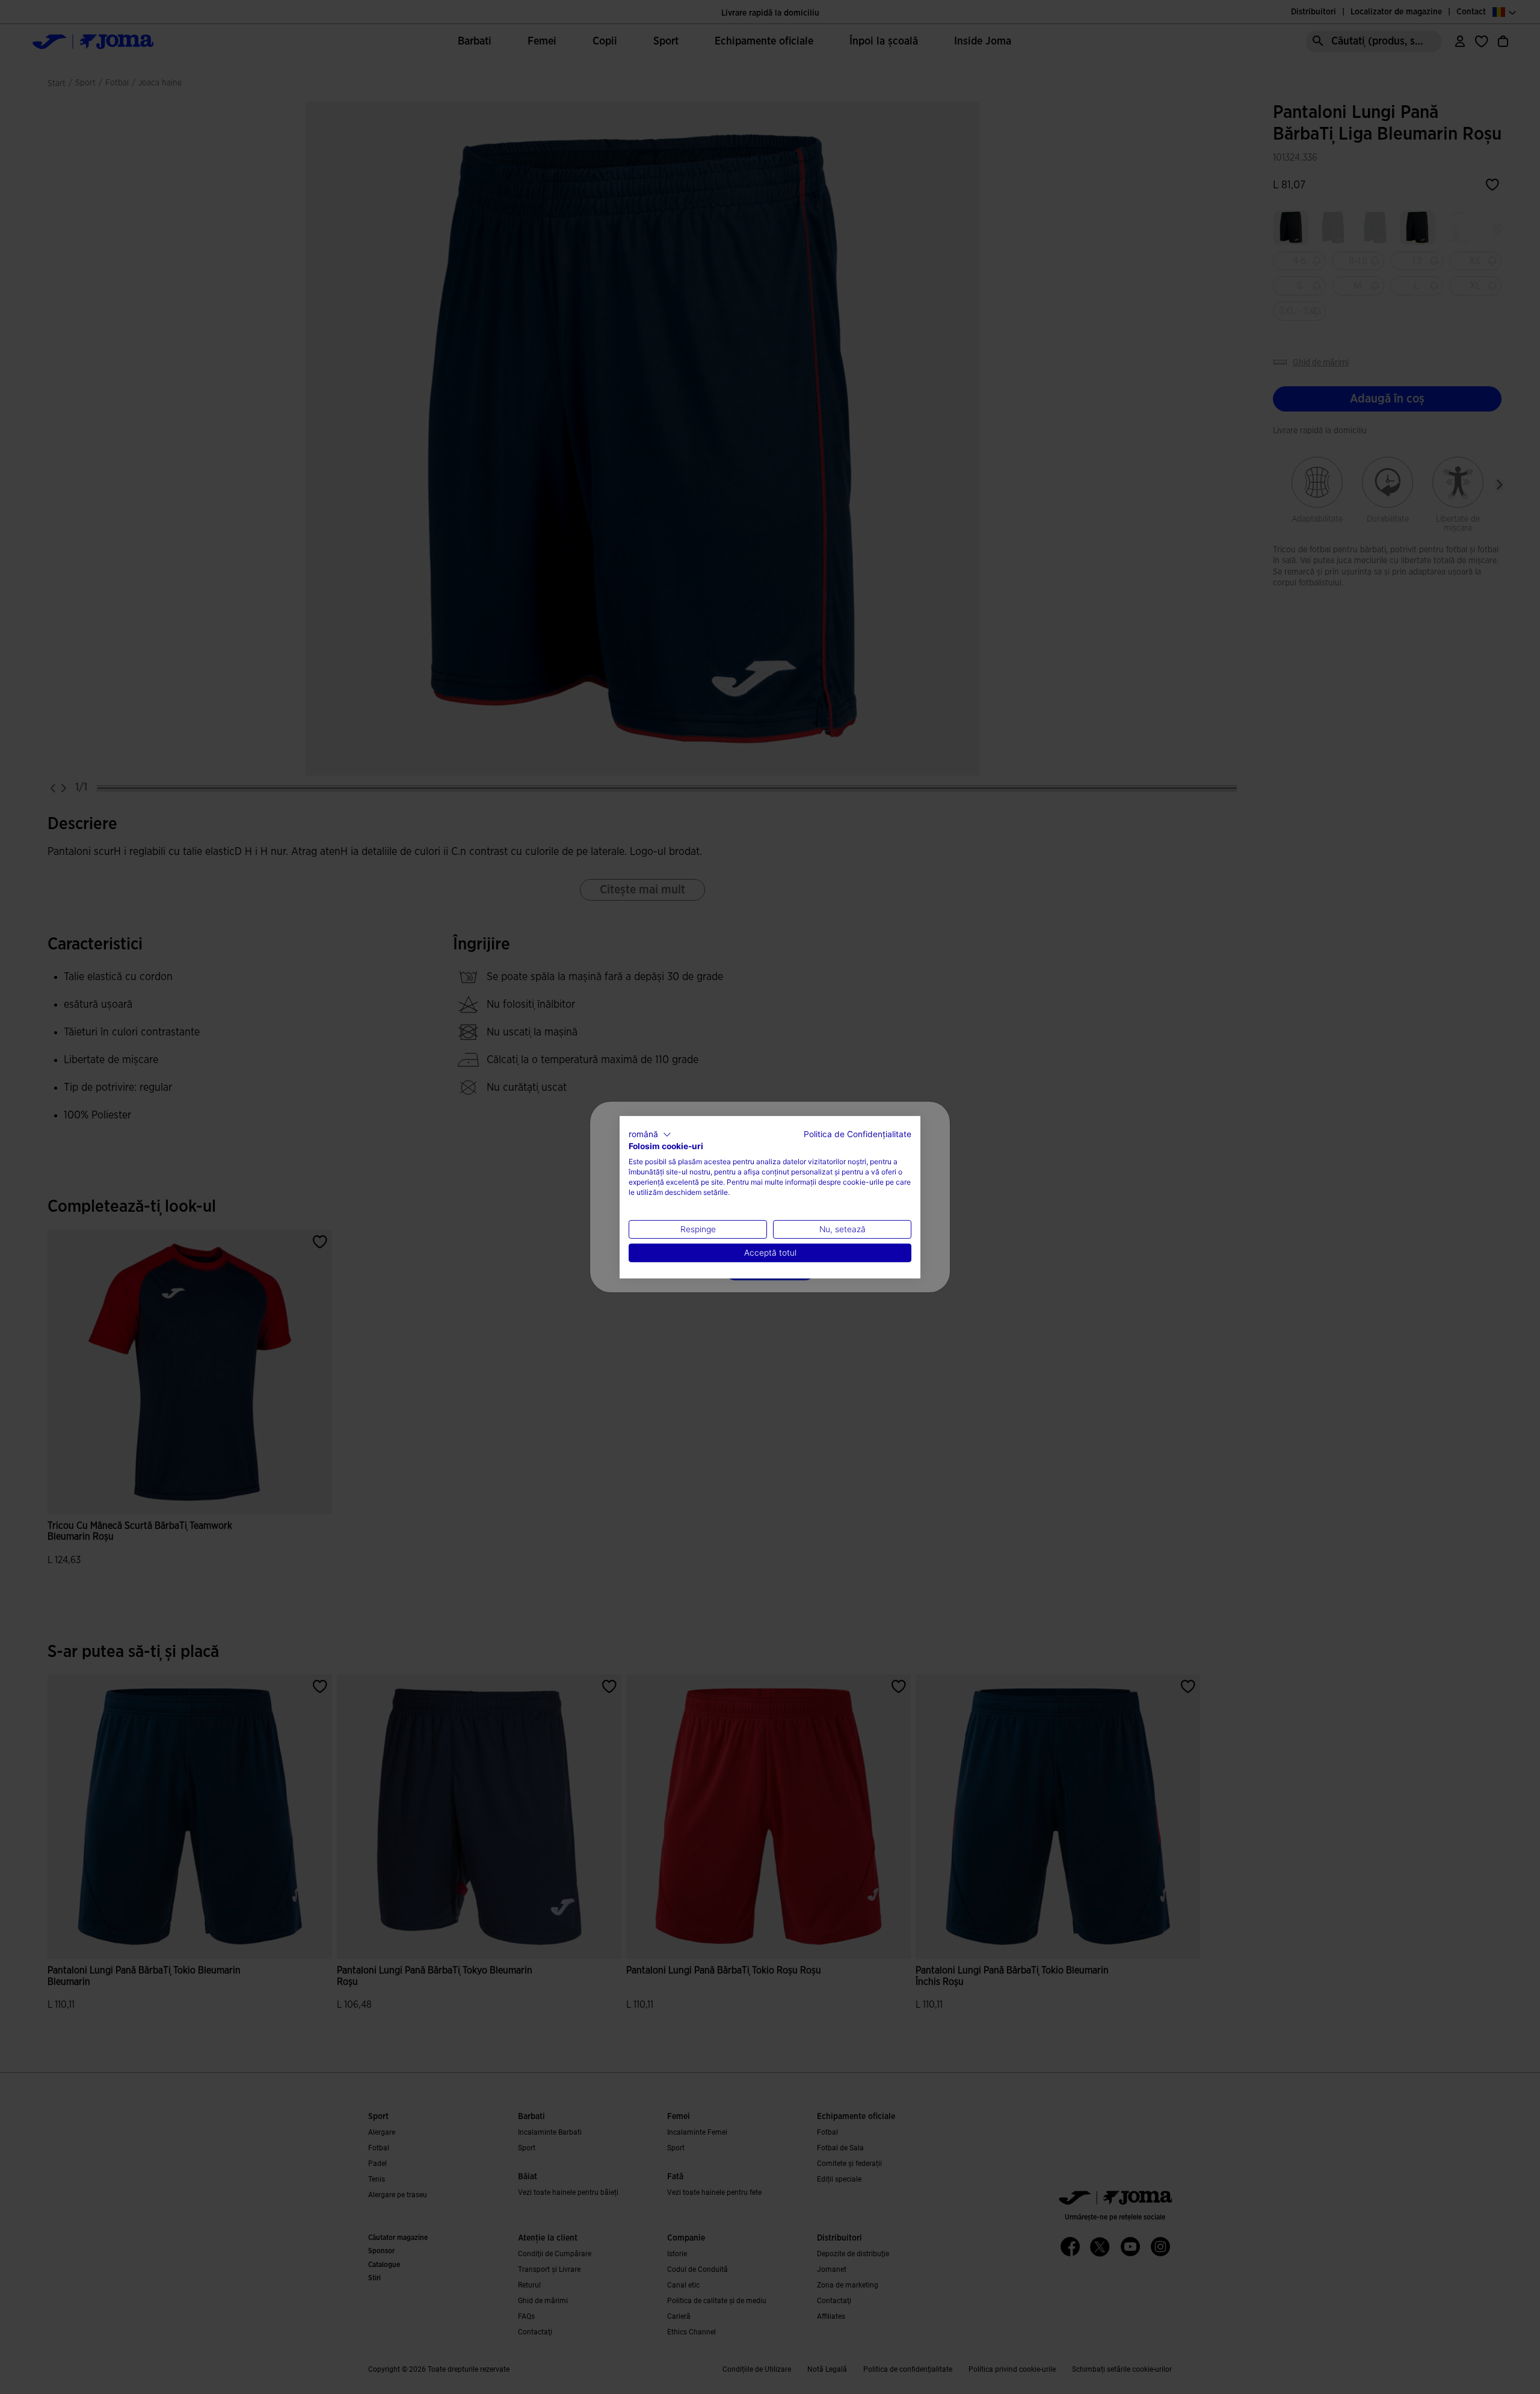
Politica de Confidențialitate (858, 1134)
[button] (650, 1134)
